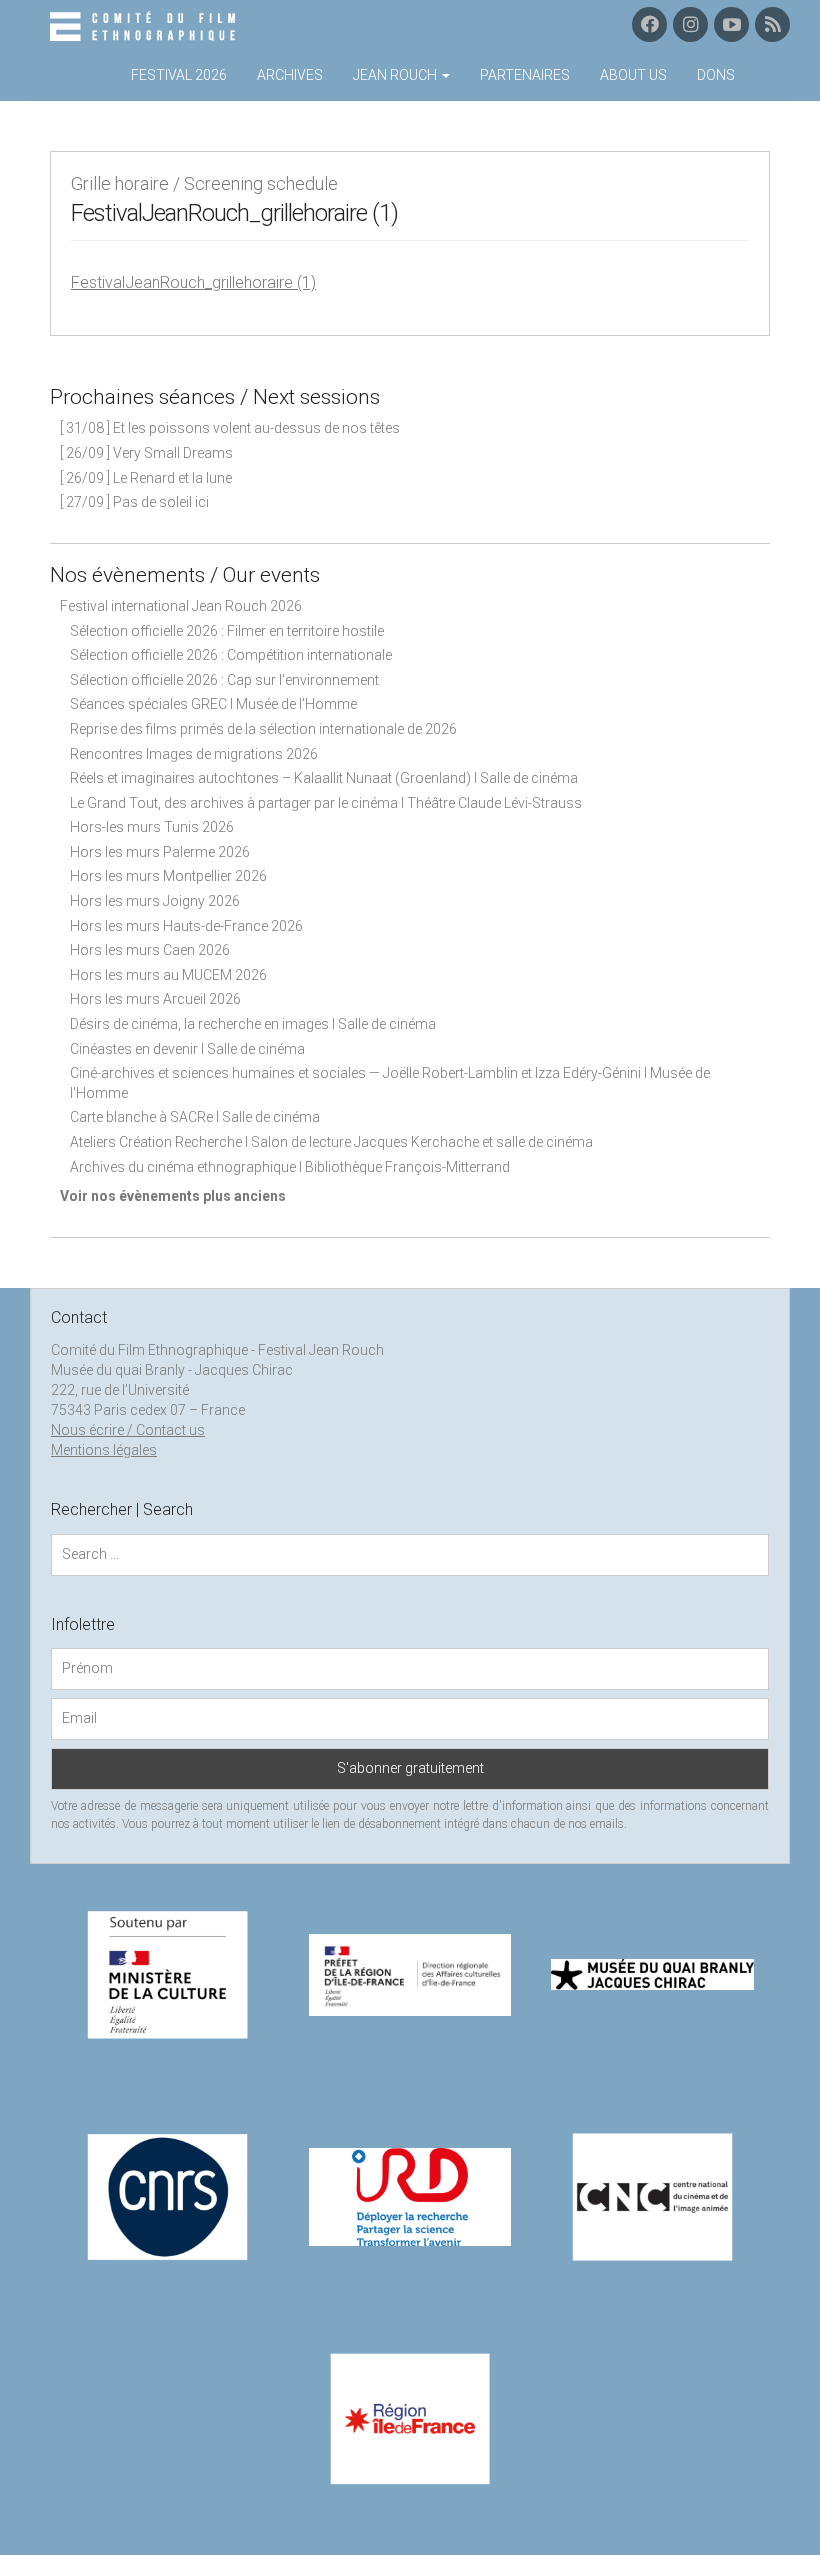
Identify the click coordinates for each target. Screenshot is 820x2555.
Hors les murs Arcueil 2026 (155, 999)
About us (633, 75)
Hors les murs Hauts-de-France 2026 (186, 926)
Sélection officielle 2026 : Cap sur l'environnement (224, 680)
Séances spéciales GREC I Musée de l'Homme (213, 704)
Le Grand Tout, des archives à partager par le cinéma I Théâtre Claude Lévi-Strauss (326, 803)
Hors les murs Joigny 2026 (155, 901)
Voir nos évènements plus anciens (173, 1196)
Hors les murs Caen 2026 (150, 950)
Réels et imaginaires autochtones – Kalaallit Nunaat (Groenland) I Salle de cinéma (324, 778)
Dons (716, 75)
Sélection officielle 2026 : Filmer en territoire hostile (227, 631)
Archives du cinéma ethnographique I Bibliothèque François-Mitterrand (290, 1167)
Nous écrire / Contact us (128, 1430)
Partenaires (525, 75)
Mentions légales (104, 1450)
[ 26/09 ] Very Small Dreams (146, 453)
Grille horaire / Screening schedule (204, 183)
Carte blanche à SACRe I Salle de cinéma (195, 1117)
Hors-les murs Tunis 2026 (152, 827)
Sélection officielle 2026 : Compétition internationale (231, 655)
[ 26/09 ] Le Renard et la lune (146, 478)
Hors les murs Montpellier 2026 (168, 876)
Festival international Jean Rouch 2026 (181, 606)
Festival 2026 (179, 75)
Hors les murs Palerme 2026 (160, 852)
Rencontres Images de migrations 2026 (194, 754)
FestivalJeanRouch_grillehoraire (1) (193, 282)
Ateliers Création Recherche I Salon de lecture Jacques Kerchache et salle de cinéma (331, 1142)
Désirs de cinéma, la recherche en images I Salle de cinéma (253, 1024)
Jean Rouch (396, 75)
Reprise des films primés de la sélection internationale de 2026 (263, 729)
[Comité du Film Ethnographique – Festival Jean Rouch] (145, 27)
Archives (290, 75)
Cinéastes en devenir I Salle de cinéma (187, 1049)
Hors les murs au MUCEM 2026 (168, 975)
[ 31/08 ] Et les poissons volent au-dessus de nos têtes (230, 428)
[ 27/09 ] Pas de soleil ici (134, 502)
